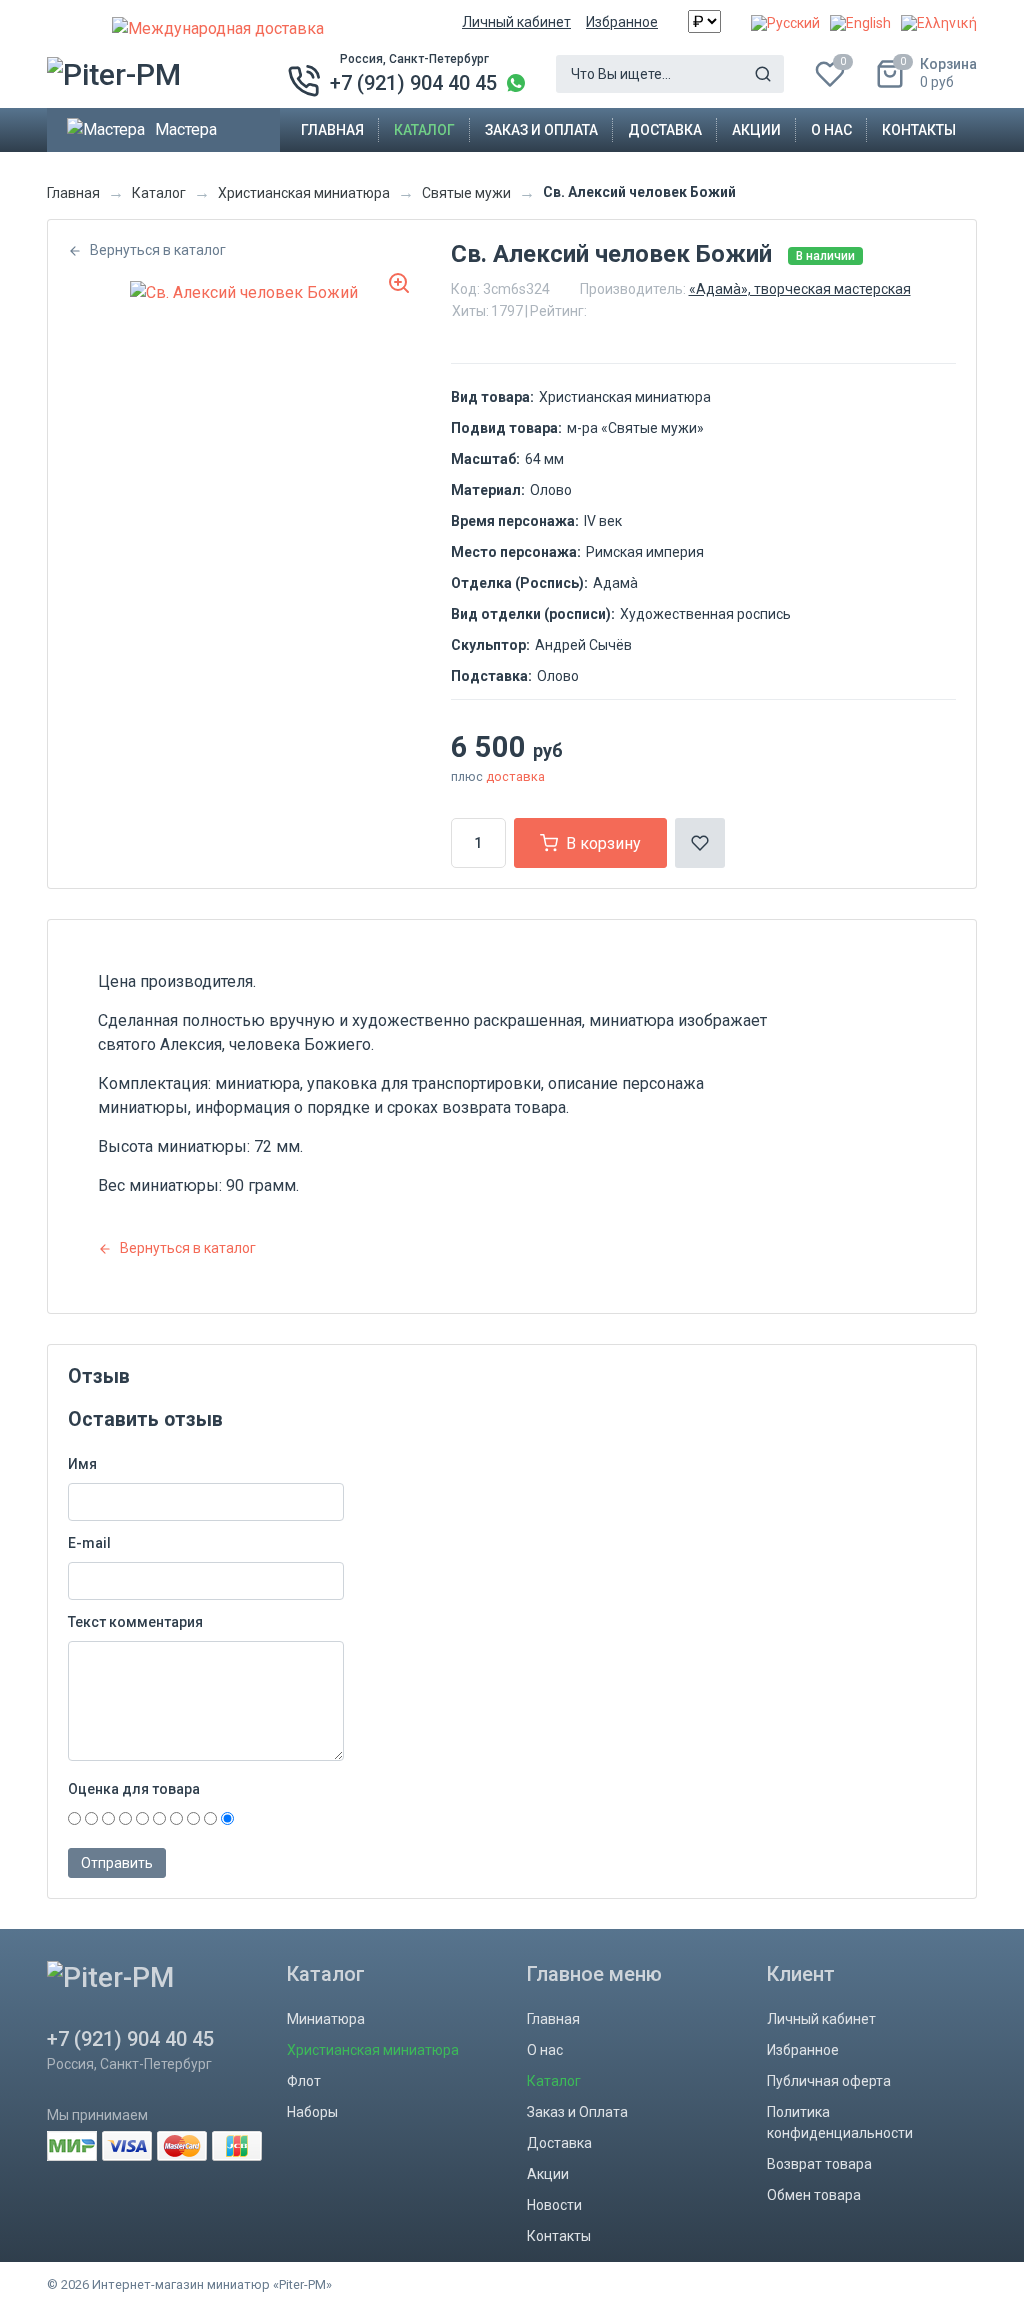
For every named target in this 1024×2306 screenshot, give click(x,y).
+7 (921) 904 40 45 (413, 83)
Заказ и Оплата (541, 130)
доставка (515, 776)
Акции (756, 130)
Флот (304, 2081)
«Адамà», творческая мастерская (800, 289)
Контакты (919, 130)
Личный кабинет (516, 22)
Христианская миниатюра (304, 193)
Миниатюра (326, 2019)
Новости (554, 2205)
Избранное (622, 22)
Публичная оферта (829, 2081)
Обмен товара (814, 2195)
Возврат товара (819, 2164)
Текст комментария (135, 1622)
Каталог (424, 130)
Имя (82, 1464)
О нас (831, 130)
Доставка (665, 130)
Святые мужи (466, 193)
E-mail (89, 1543)
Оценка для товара (134, 1789)
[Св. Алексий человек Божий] (244, 292)
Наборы (312, 2112)
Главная (332, 130)
